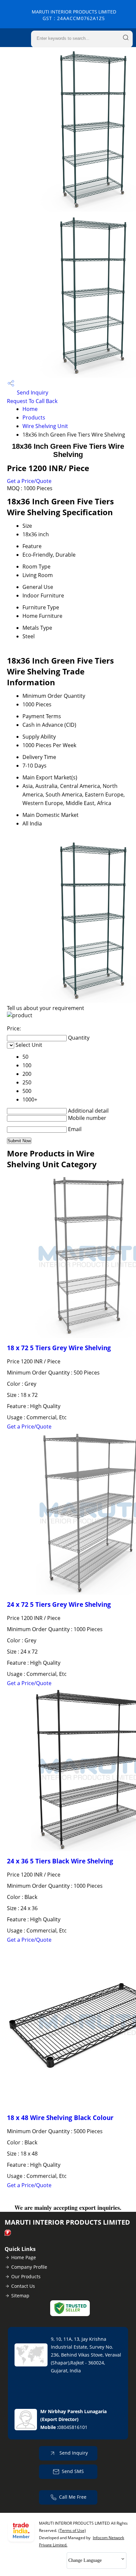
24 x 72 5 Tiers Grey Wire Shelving (59, 1604)
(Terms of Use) (72, 2530)
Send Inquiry (32, 392)
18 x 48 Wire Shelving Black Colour (60, 2118)
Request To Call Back (32, 401)
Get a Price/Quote (29, 481)
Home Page (24, 2257)
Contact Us (23, 2286)
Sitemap (20, 2296)
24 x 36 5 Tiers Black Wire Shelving (60, 1861)
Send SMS (73, 2471)
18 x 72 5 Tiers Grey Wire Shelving (59, 1348)
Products (34, 417)
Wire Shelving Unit (45, 426)
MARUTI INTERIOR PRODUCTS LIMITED (74, 15)
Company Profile (29, 2267)
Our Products (26, 2276)
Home (30, 409)
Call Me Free (73, 2497)
